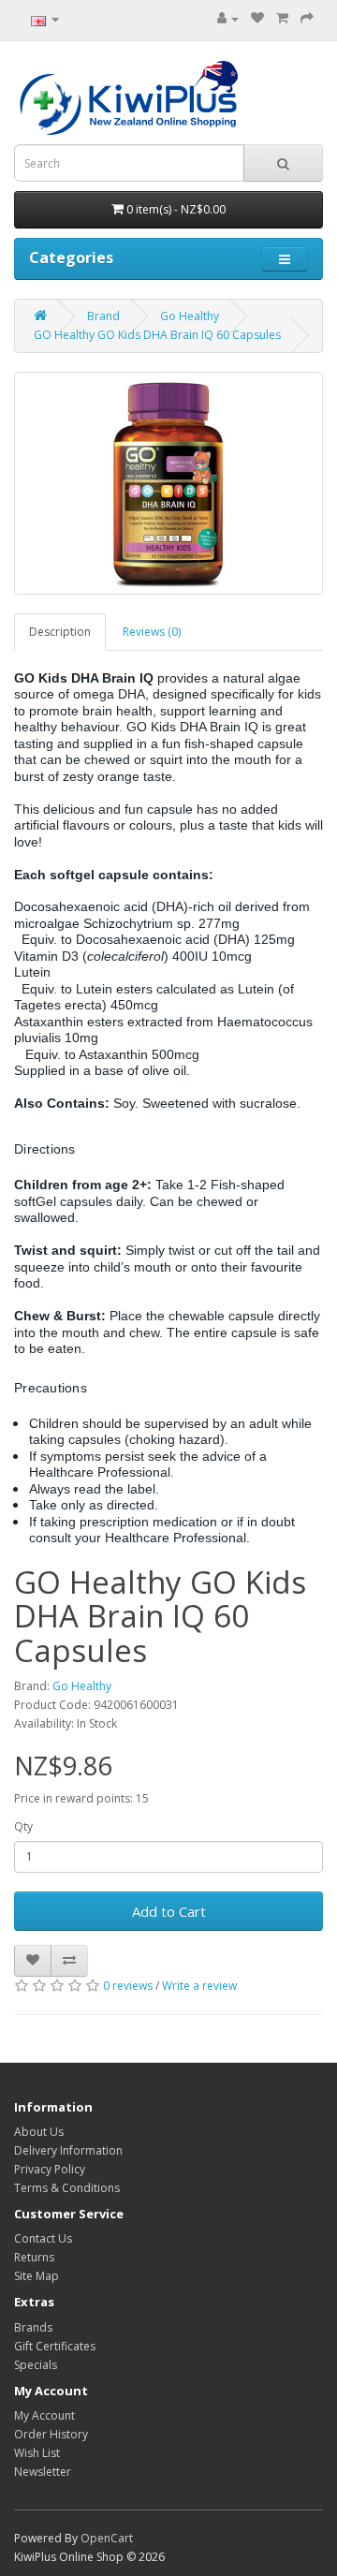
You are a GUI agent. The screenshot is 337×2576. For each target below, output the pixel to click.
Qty (23, 1826)
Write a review (199, 1986)
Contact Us (43, 2238)
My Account (44, 2415)
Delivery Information (68, 2150)
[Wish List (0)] (257, 18)
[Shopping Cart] (282, 18)
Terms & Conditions (67, 2188)
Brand (103, 316)
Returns (34, 2257)
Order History (51, 2434)
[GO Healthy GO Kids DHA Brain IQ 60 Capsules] (168, 483)
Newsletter (43, 2472)
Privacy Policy (50, 2169)
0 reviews (128, 1986)
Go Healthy (190, 316)
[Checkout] (307, 18)
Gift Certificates (55, 2346)
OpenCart (107, 2538)
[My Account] (228, 18)
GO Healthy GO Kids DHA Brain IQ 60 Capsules (157, 335)
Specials (36, 2365)
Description (60, 632)
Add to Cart (169, 1911)
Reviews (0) (152, 632)
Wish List (37, 2453)
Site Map (37, 2276)
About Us (39, 2132)
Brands (33, 2327)
